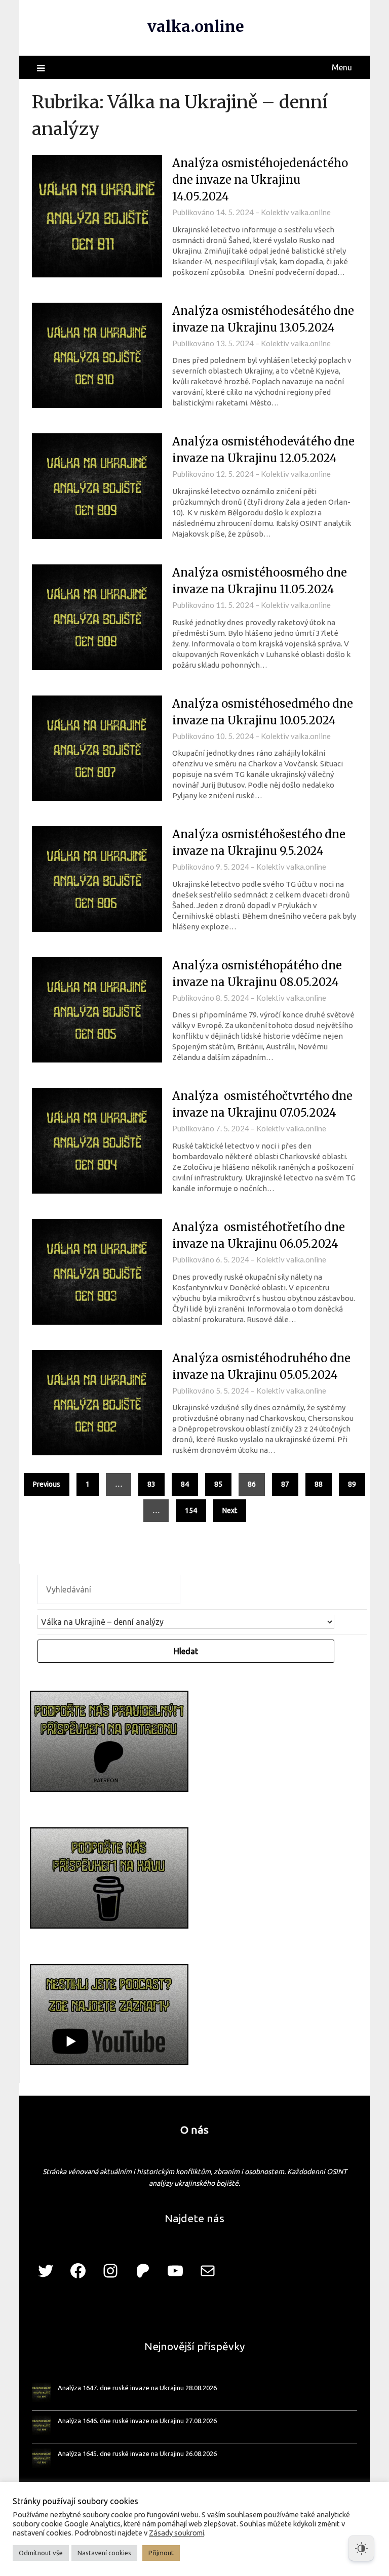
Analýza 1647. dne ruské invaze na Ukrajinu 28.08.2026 (137, 2388)
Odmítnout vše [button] (41, 2553)
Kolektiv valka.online (296, 212)
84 (185, 1484)
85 (218, 1484)
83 (151, 1484)
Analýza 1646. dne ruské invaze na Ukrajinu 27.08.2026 (137, 2421)
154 (191, 1510)
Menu (342, 67)
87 (285, 1484)
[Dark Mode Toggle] (361, 2548)
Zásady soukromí (177, 2533)
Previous (47, 1484)
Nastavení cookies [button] (104, 2553)
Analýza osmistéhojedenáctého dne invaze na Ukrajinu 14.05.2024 (260, 180)
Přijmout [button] (161, 2553)
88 (319, 1484)
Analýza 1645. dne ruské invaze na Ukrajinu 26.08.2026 (137, 2454)
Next (230, 1510)
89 (352, 1484)
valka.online (196, 26)
